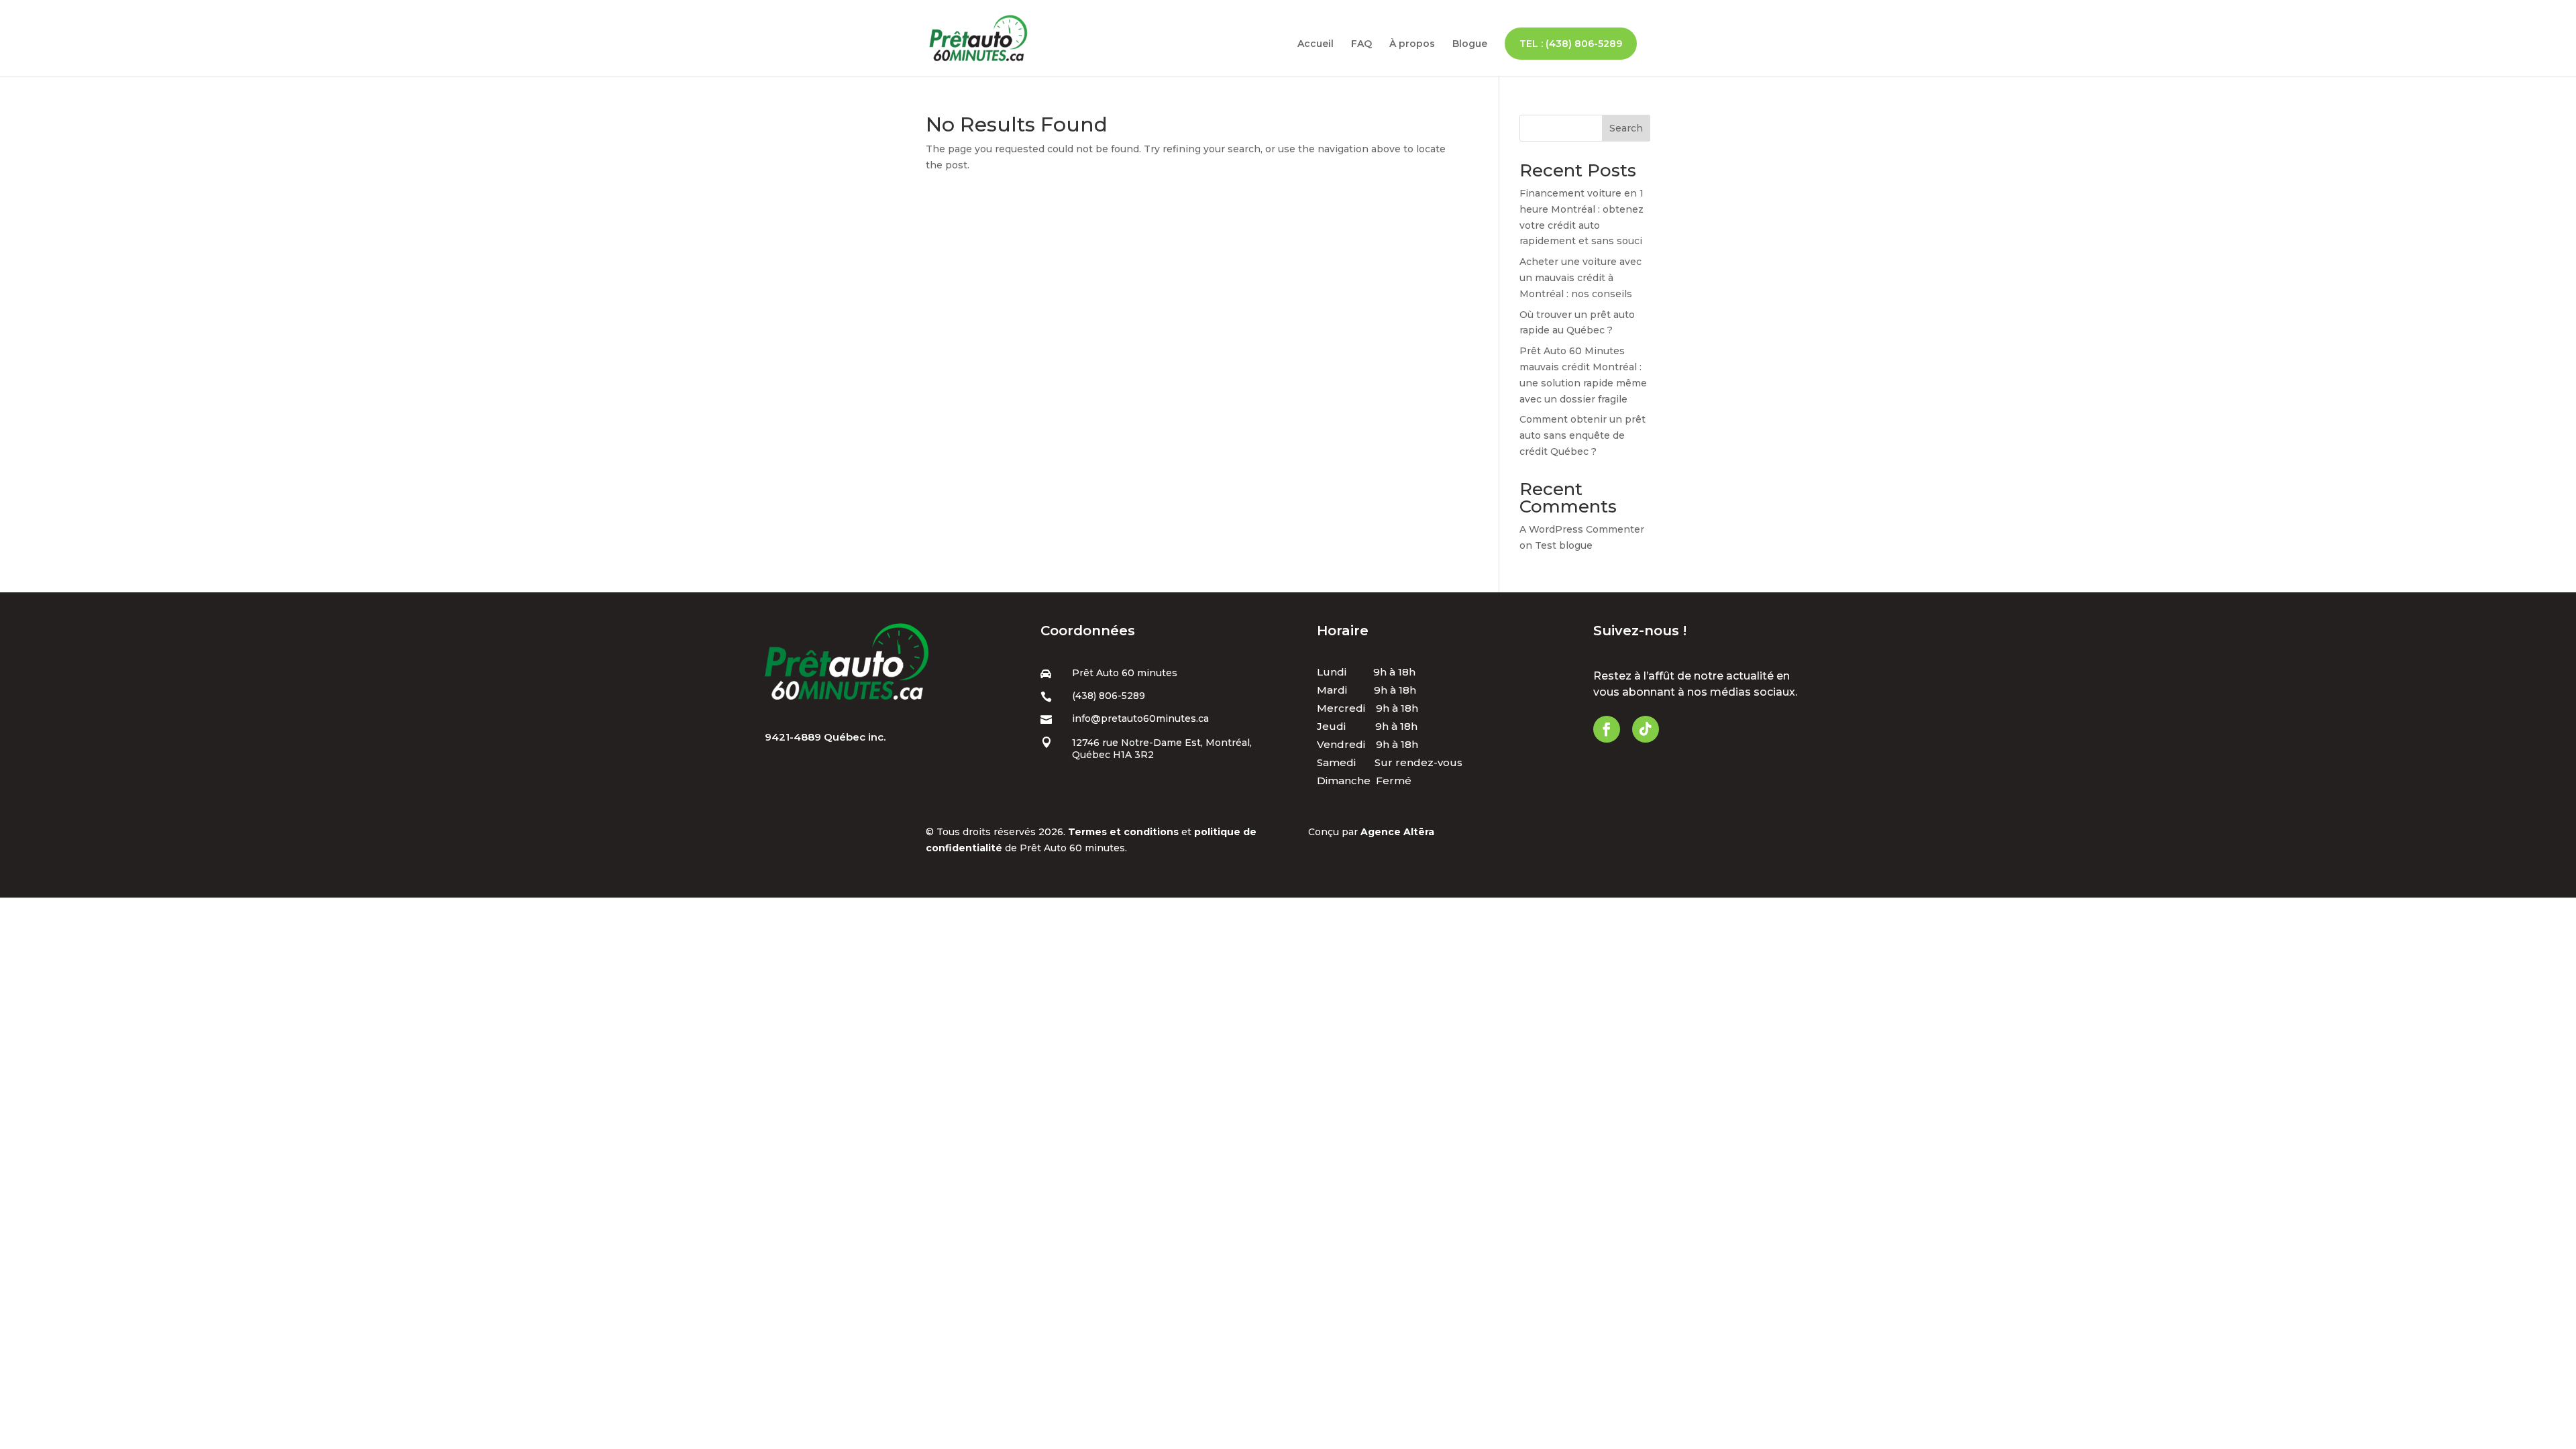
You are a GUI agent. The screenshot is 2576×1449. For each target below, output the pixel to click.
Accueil (1316, 44)
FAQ (1361, 44)
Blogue (1470, 44)
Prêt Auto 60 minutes (1125, 673)
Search (1626, 128)
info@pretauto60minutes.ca (1140, 718)
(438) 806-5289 (1109, 696)
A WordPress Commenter (1582, 529)
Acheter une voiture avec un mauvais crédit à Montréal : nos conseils (1580, 278)
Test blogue (1564, 545)
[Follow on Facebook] (1607, 729)
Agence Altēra (1397, 832)
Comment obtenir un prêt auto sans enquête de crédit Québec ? (1582, 435)
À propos (1412, 44)
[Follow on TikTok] (1646, 729)
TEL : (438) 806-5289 (1571, 44)
